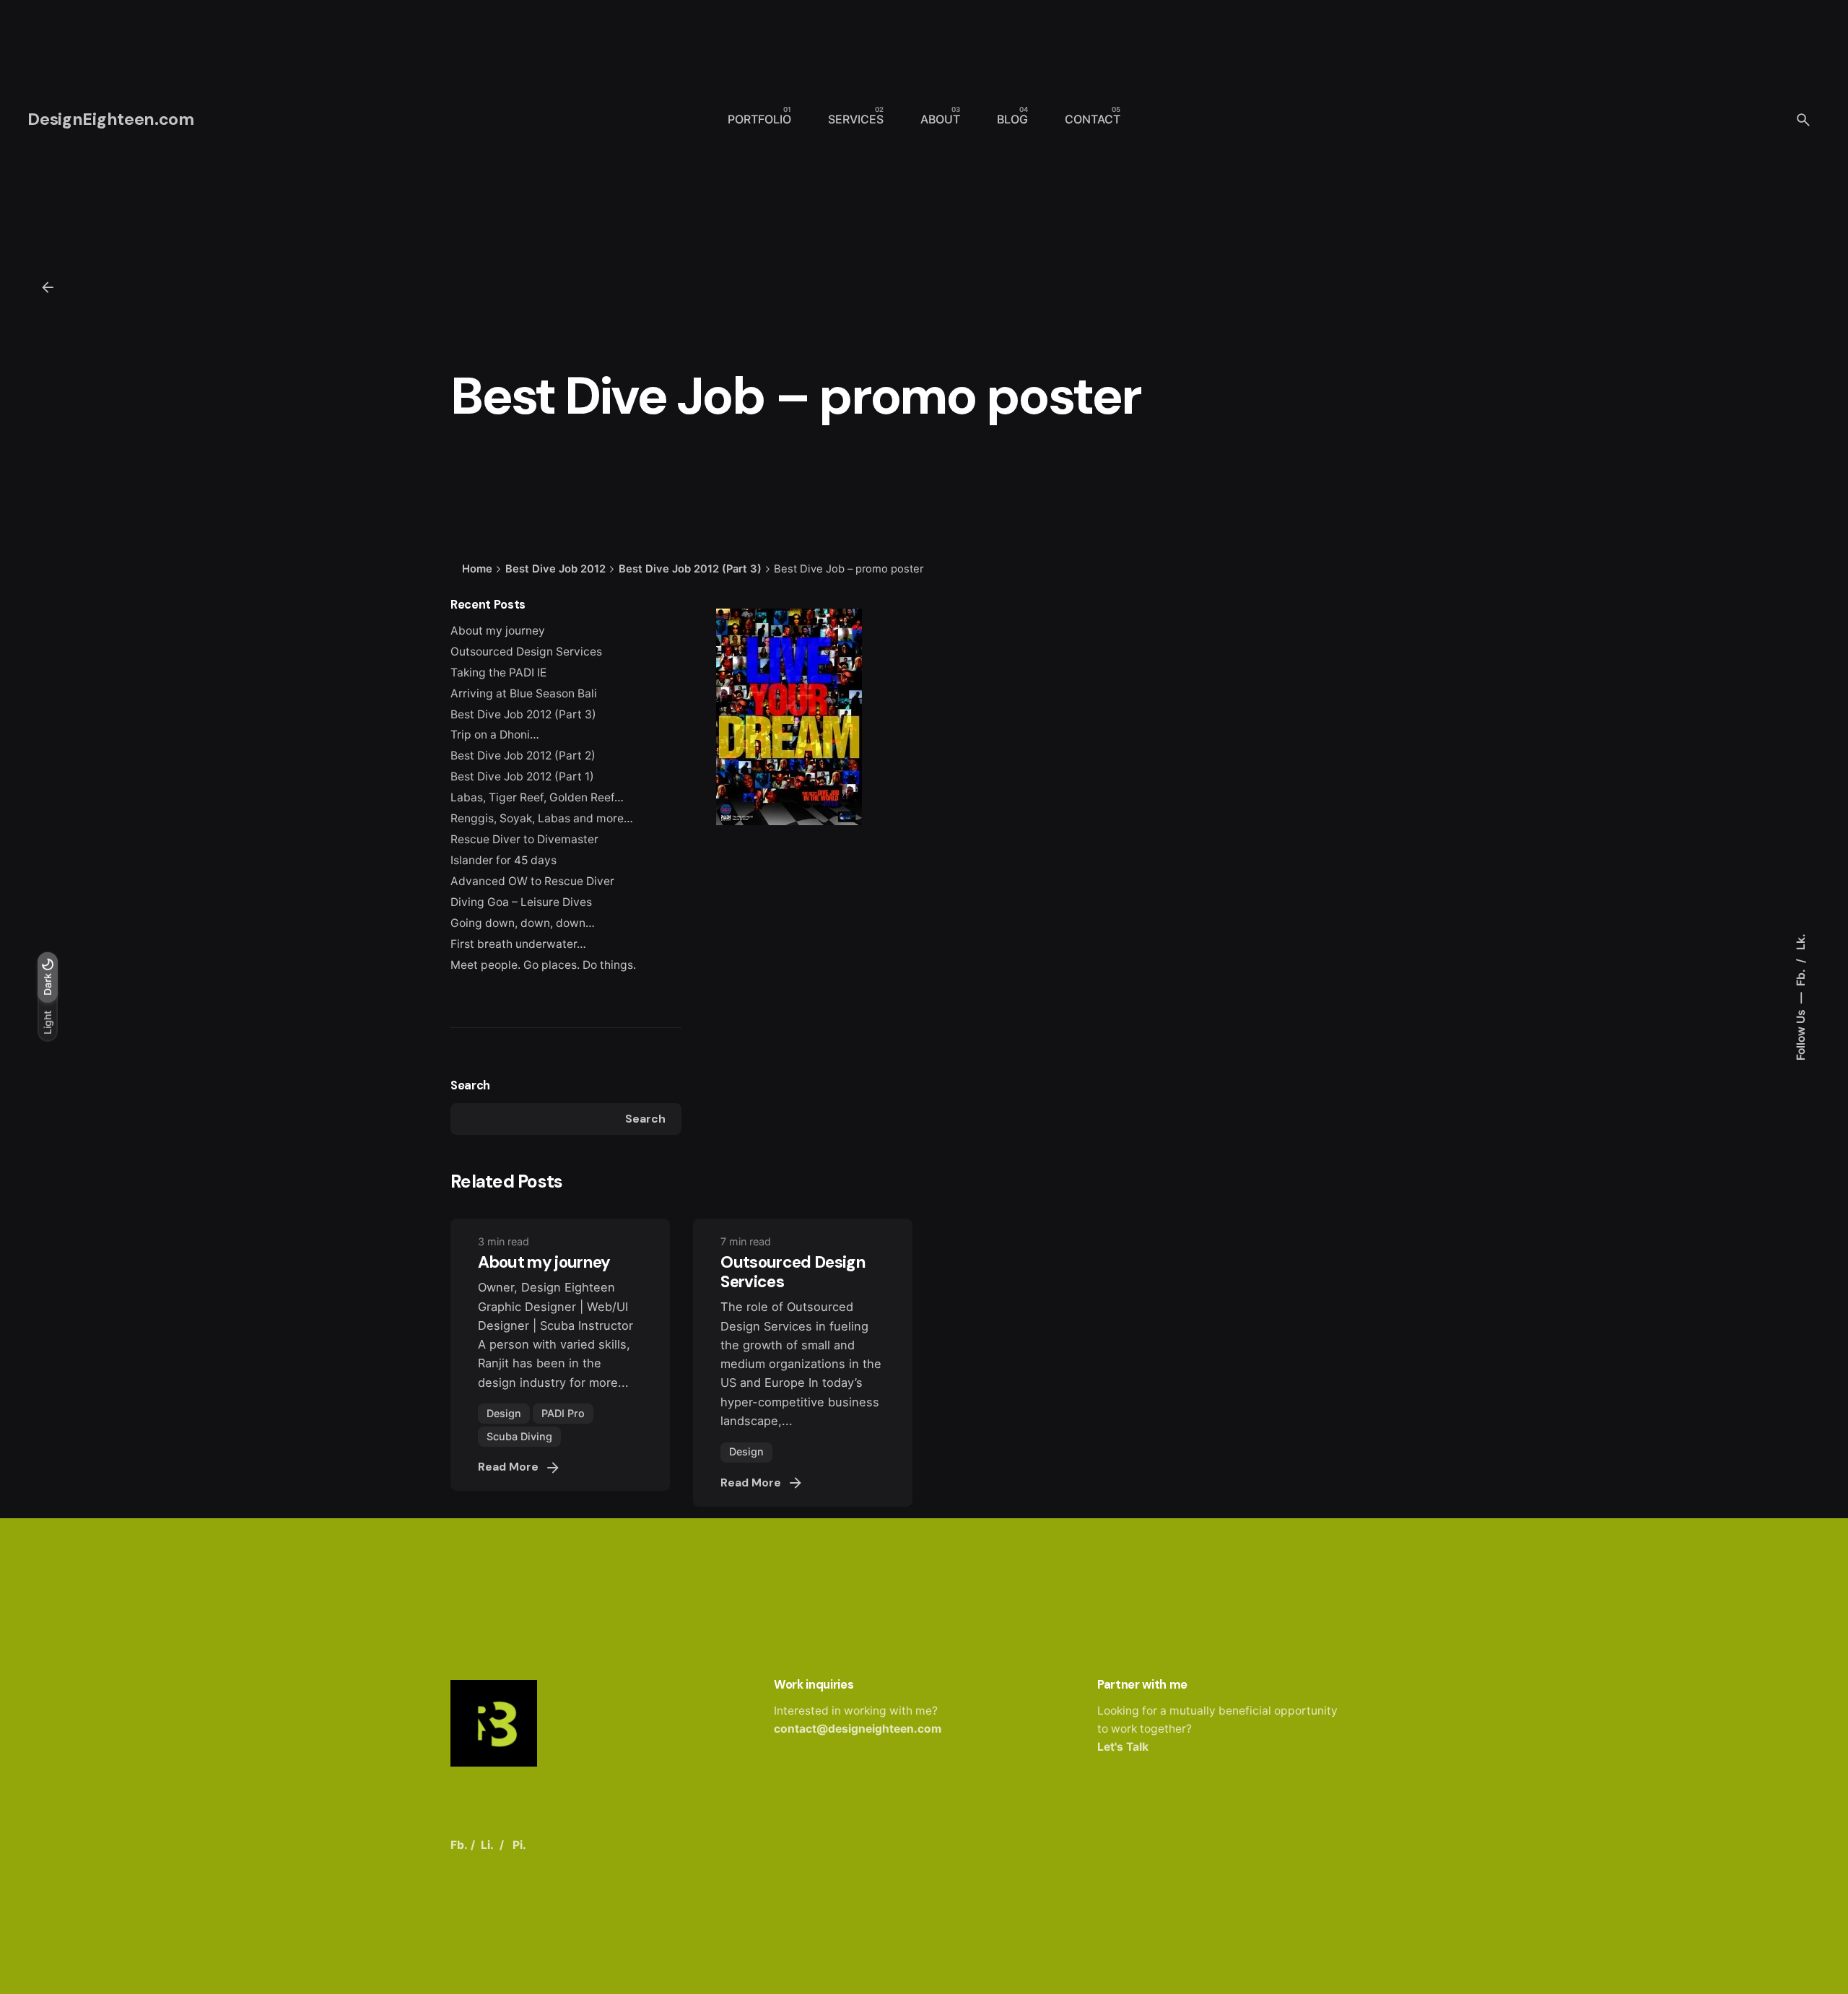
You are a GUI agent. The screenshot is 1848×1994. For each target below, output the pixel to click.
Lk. (1800, 942)
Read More (508, 1467)
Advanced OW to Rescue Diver (532, 881)
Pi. (519, 1845)
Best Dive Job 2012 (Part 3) (523, 714)
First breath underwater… (518, 944)
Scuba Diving (519, 1436)
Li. (487, 1845)
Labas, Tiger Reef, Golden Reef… (537, 797)
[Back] (48, 287)
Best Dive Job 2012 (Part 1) (522, 776)
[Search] (1803, 120)
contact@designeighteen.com (858, 1729)
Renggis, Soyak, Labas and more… (542, 818)
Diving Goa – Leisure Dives (521, 902)
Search (470, 1085)
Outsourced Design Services (526, 652)
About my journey (498, 631)
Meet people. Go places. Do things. (543, 965)
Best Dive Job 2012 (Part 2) (523, 756)
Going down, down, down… (523, 923)
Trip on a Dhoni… (495, 735)
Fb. (1800, 976)
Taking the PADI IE (498, 672)
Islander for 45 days (504, 860)
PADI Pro (563, 1413)
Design (504, 1413)
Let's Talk (1123, 1747)
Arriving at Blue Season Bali (524, 693)
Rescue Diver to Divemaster (524, 839)
